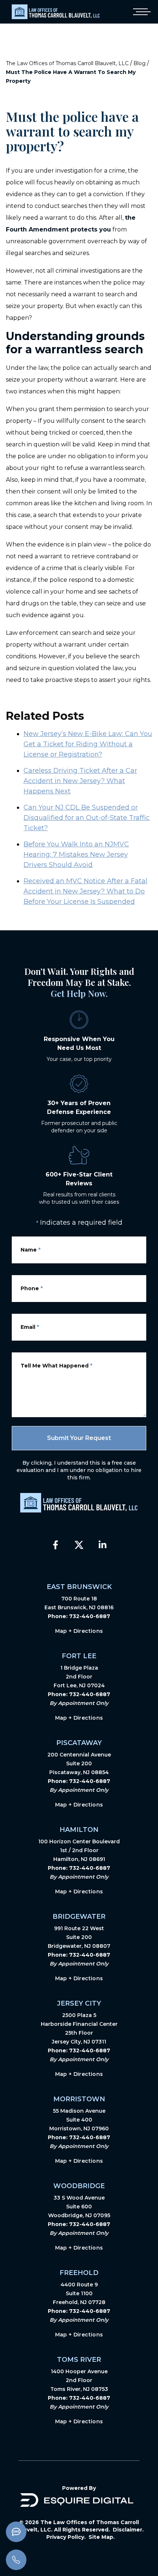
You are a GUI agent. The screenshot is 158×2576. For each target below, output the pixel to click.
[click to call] (16, 2560)
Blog (139, 63)
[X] (79, 1545)
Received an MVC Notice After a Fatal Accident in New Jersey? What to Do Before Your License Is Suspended (85, 891)
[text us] (16, 2532)
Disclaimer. (128, 2530)
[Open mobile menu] (140, 12)
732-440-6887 (90, 1616)
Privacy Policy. (66, 2537)
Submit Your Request (79, 1438)
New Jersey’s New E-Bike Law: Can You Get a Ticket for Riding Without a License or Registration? (88, 744)
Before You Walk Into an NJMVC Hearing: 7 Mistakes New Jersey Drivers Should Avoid (76, 854)
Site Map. (102, 2537)
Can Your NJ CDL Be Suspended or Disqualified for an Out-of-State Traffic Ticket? (87, 818)
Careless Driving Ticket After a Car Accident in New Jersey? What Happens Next (80, 781)
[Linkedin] (103, 1545)
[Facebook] (55, 1545)
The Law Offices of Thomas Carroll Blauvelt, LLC (67, 63)
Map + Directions (79, 1631)
